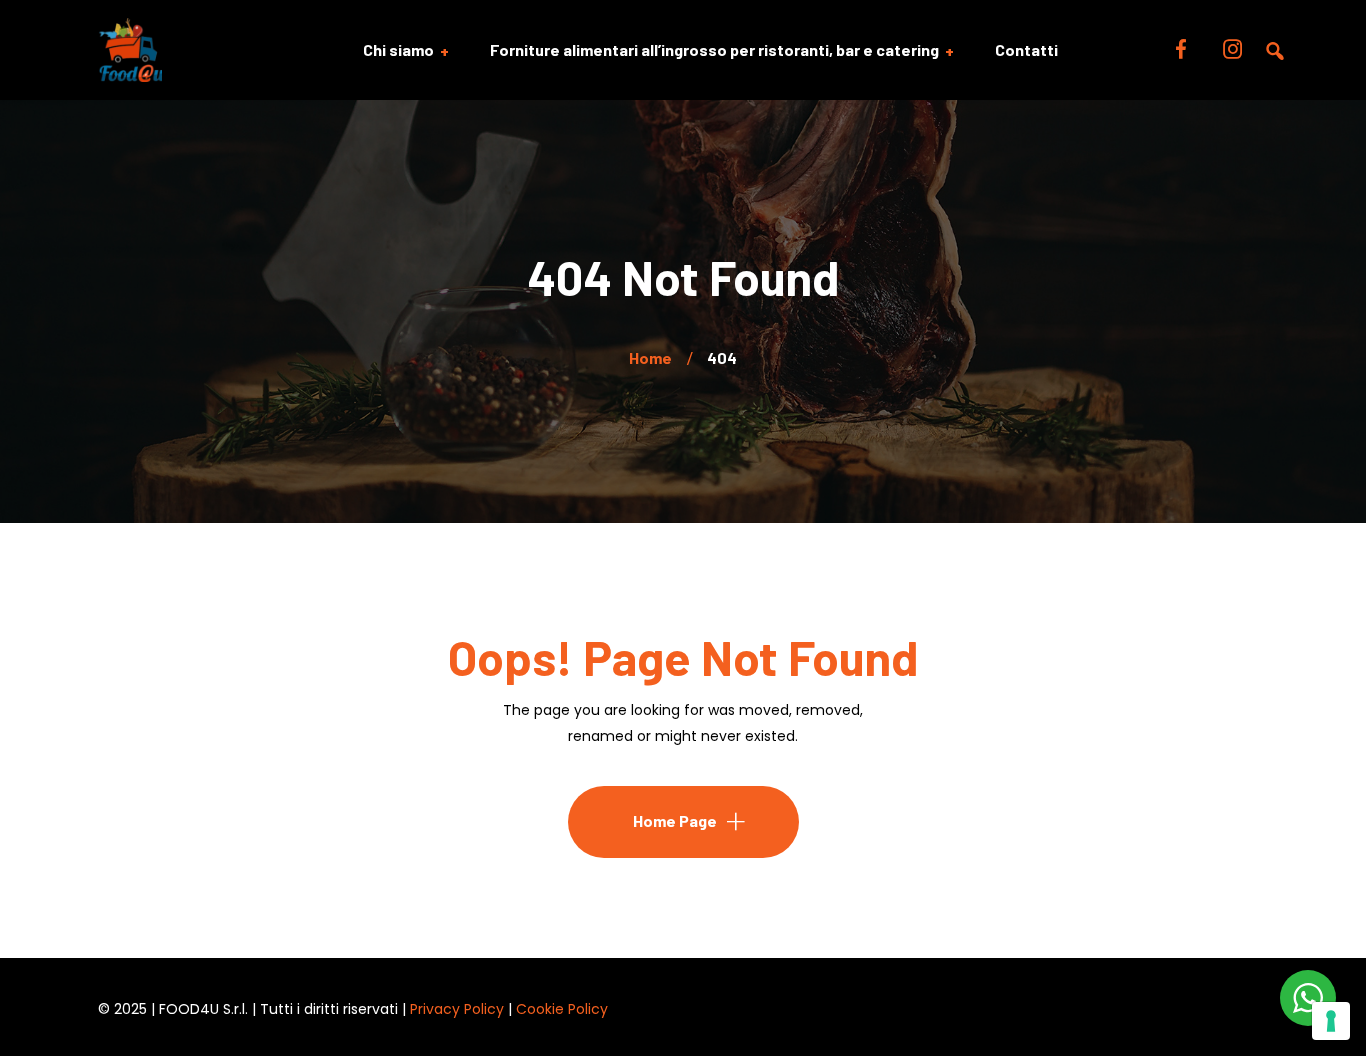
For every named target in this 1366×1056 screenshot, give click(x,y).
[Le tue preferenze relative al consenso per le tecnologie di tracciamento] (1331, 1021)
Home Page (675, 820)
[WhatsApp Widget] (1308, 998)
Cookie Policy (562, 1009)
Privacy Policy (457, 1009)
